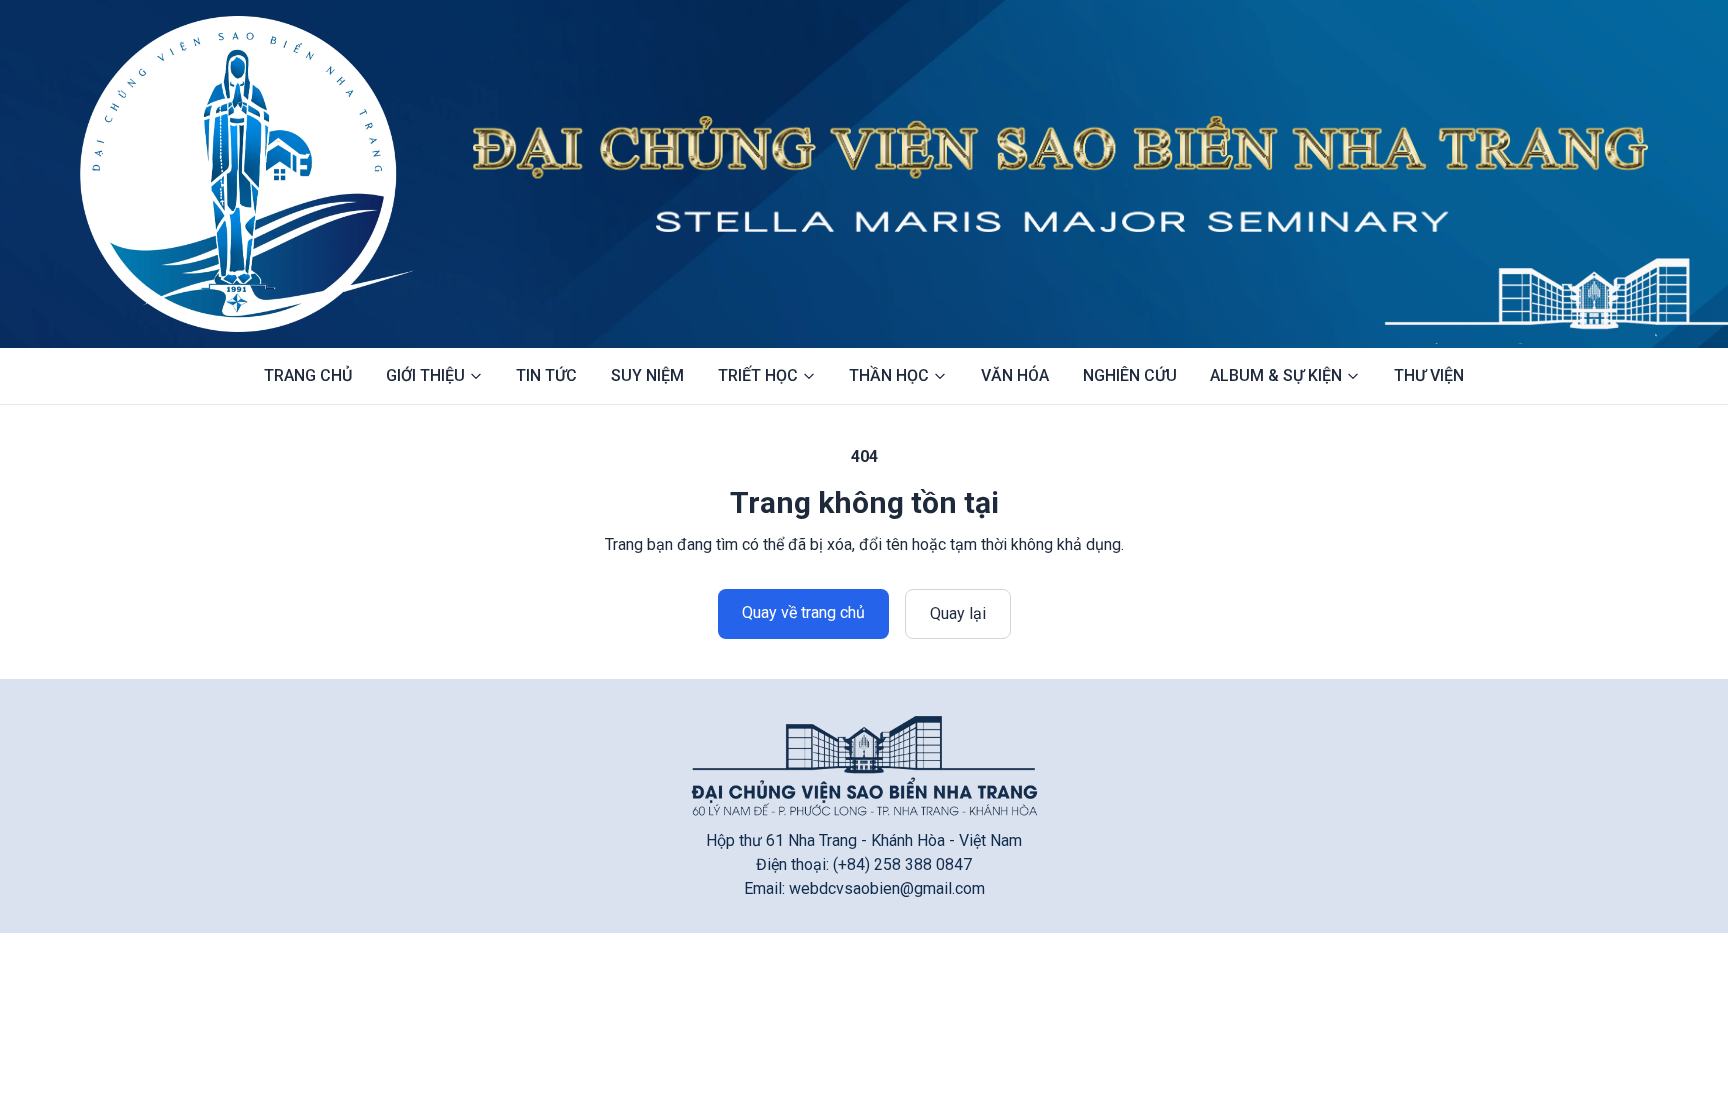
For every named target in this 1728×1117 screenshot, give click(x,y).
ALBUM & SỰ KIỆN (1276, 375)
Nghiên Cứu (1130, 375)
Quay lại (958, 613)
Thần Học (889, 375)
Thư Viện (1429, 375)
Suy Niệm (647, 375)
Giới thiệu (425, 375)
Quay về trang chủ (803, 612)
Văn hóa (1015, 375)
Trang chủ (308, 375)
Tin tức (546, 375)
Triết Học (758, 375)
